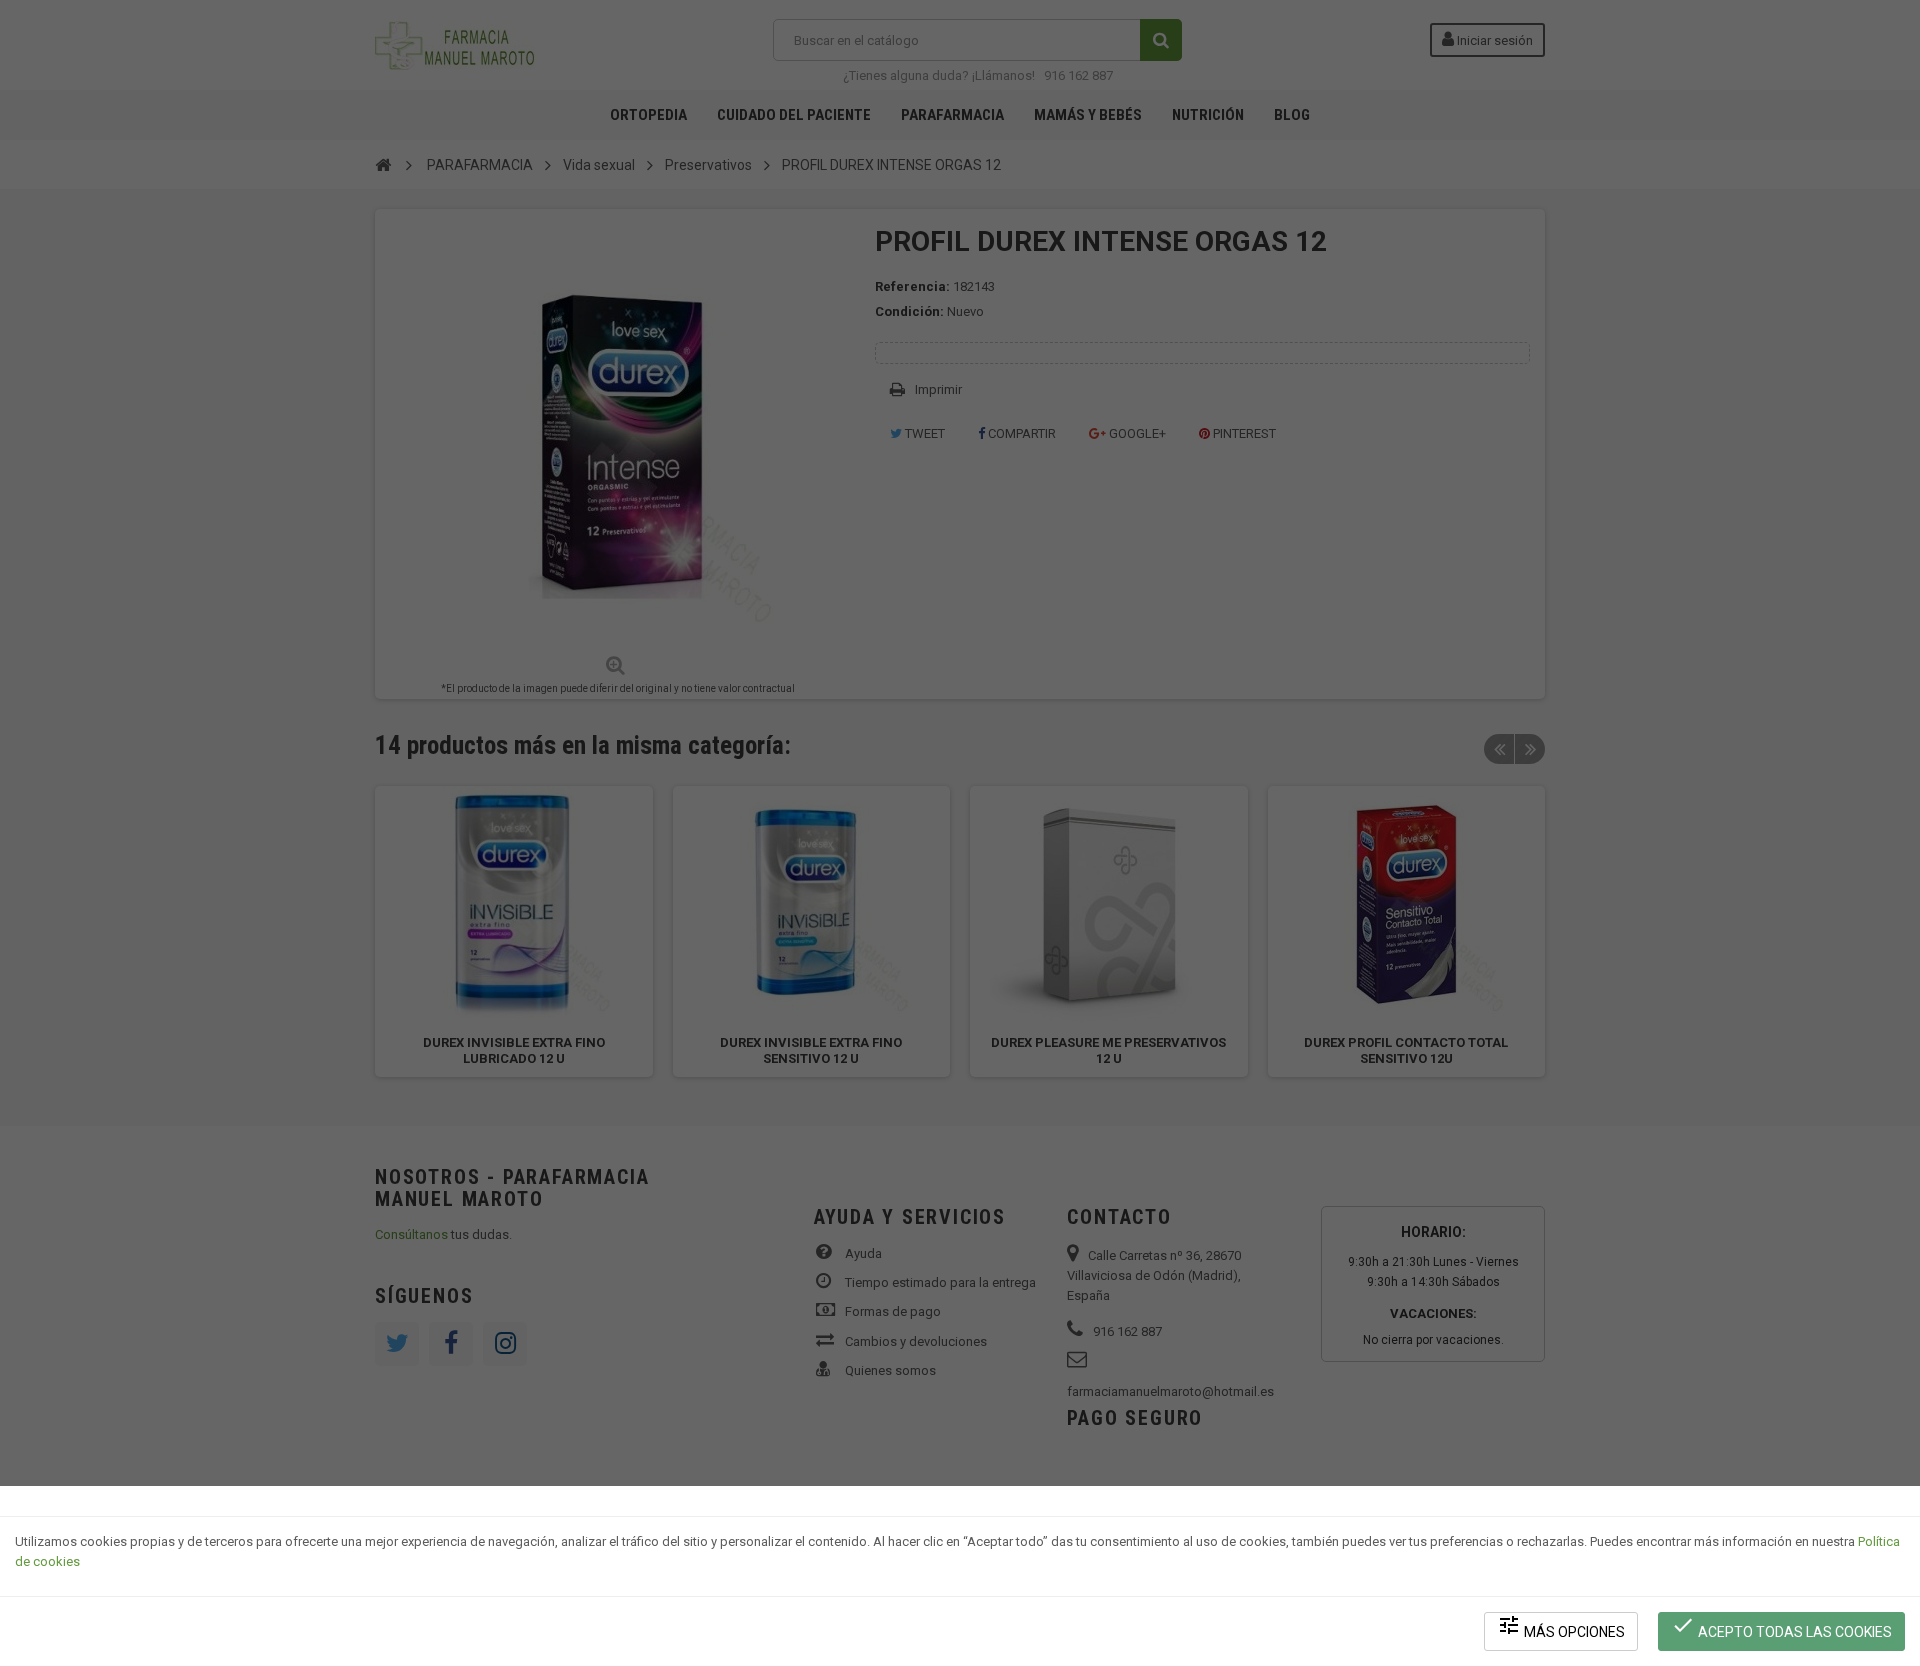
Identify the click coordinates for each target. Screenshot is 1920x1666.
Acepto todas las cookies (1781, 1626)
